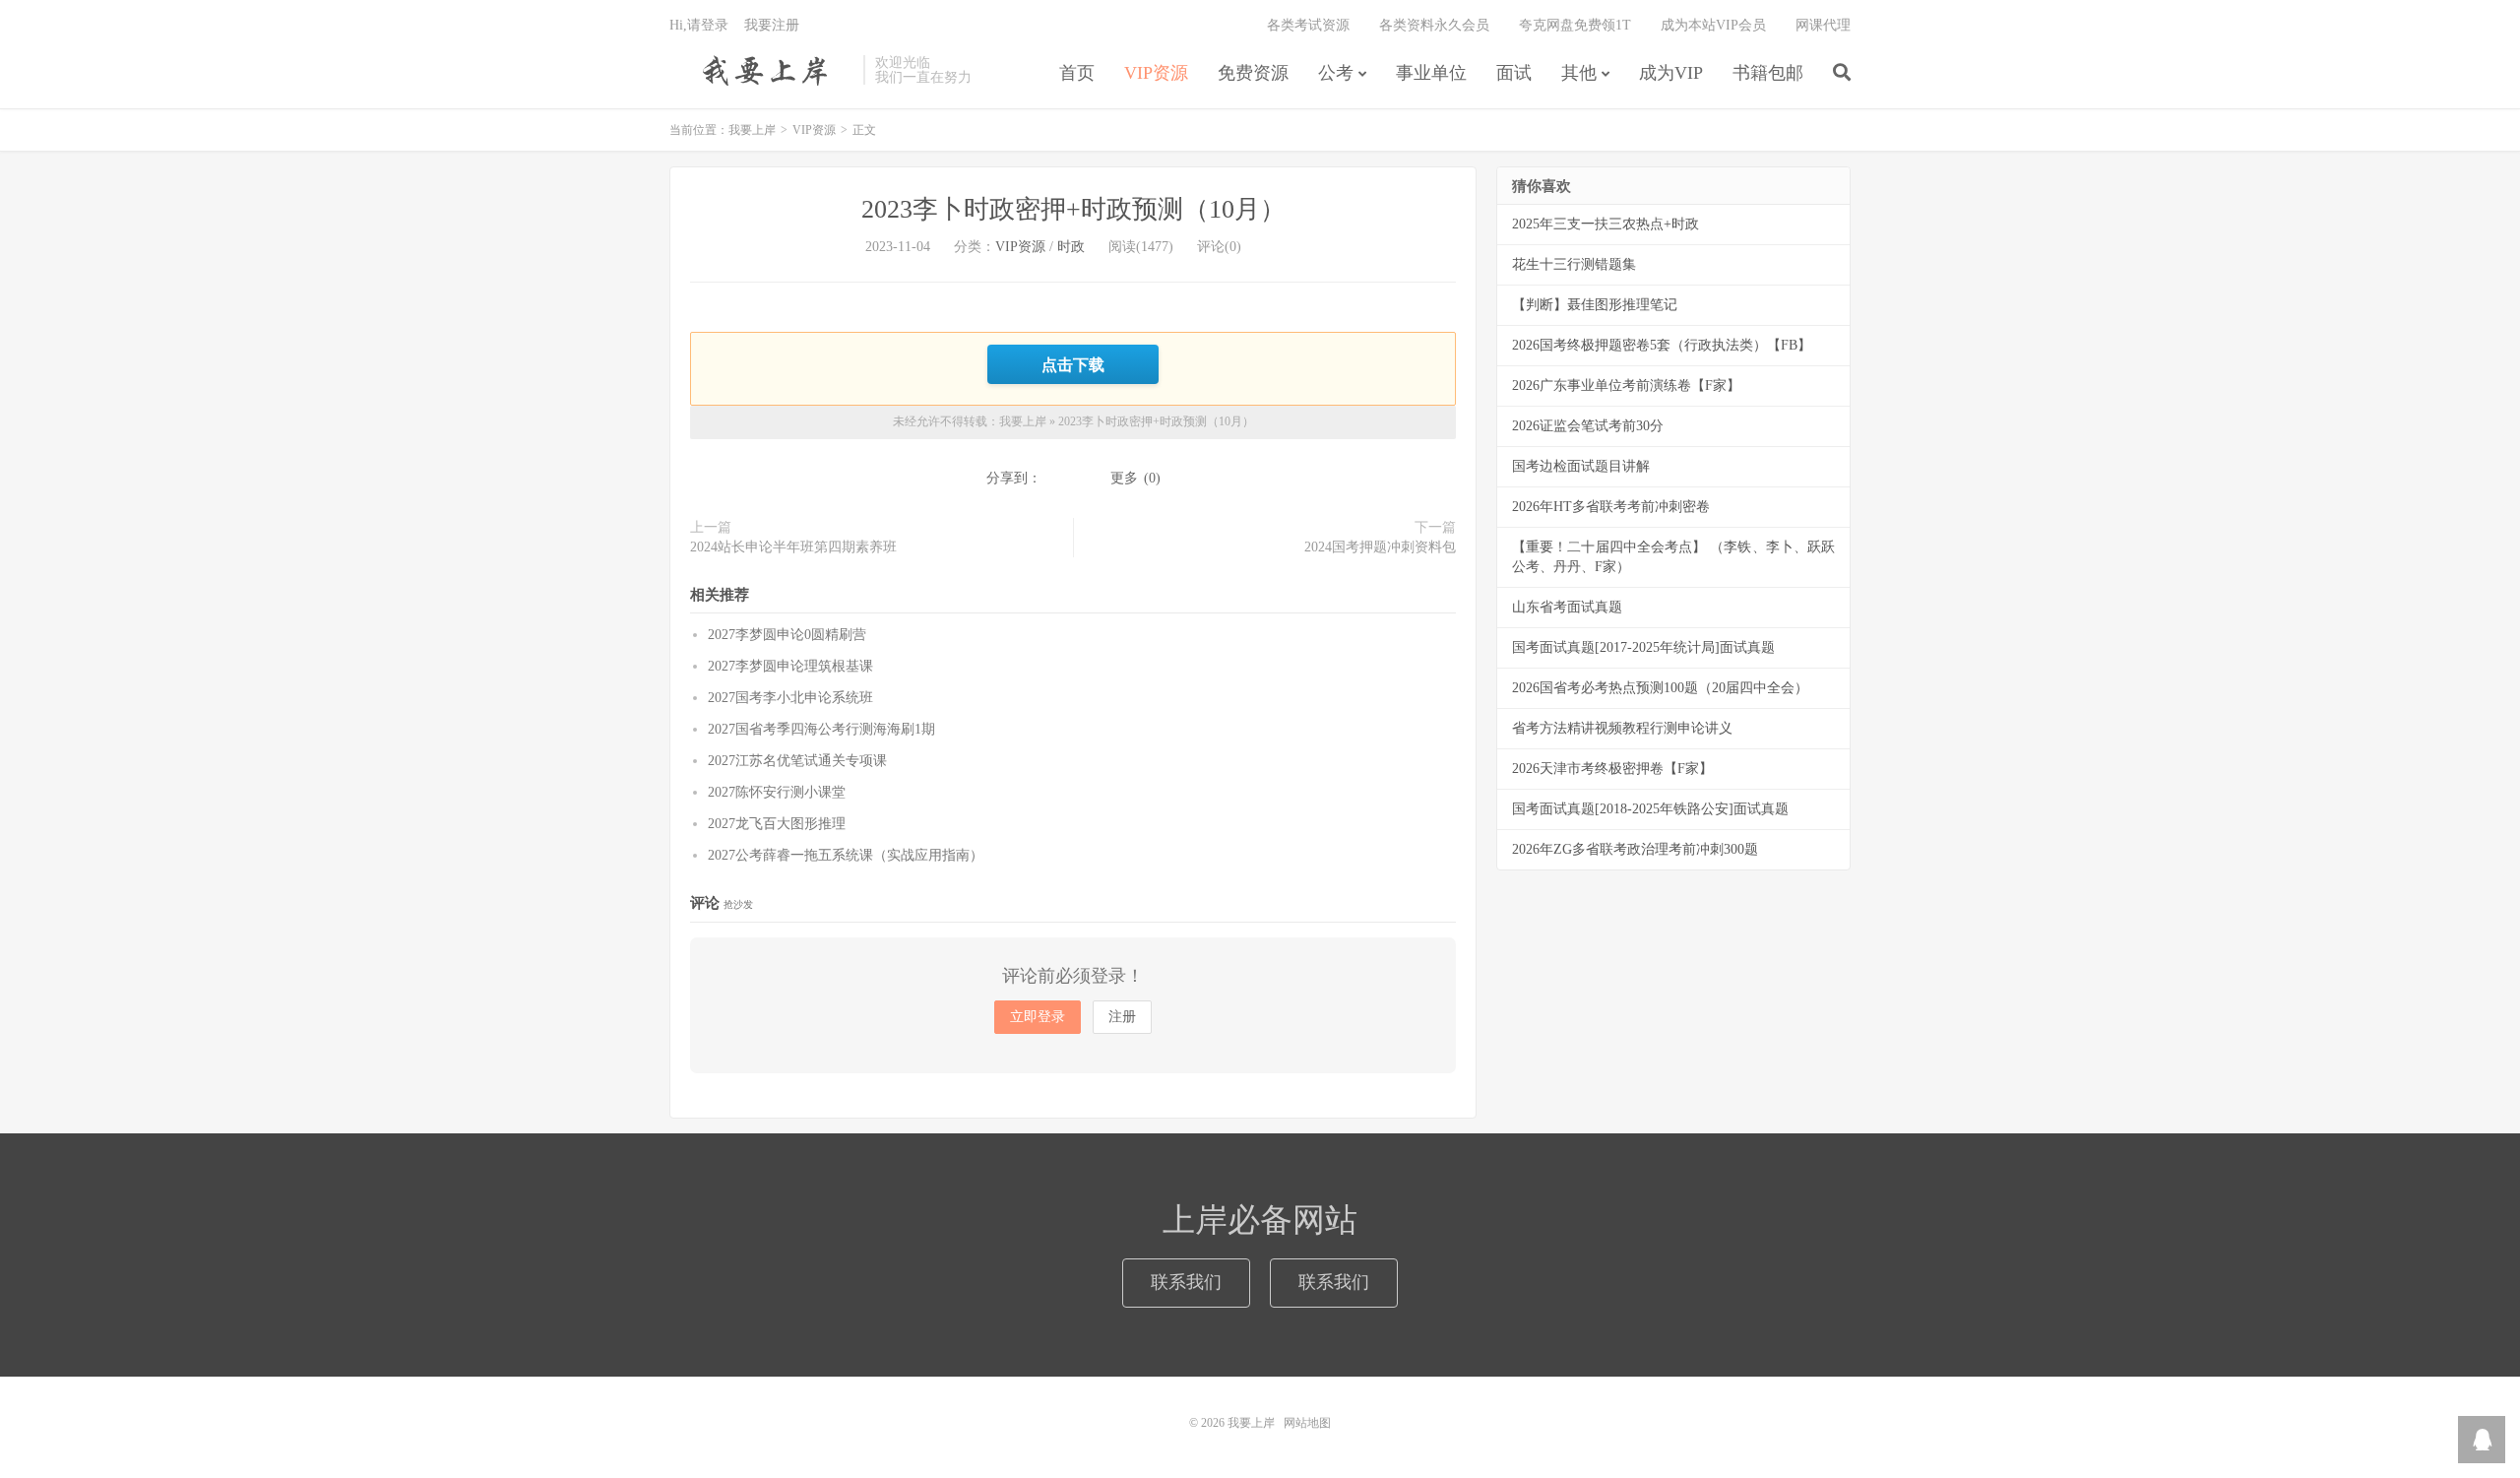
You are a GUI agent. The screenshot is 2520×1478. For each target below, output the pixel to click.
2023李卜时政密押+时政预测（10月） (1073, 209)
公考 (1336, 73)
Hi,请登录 (699, 25)
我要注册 (772, 25)
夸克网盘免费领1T (1575, 25)
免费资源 (1253, 73)
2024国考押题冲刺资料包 (1380, 547)
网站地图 (1307, 1423)
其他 (1579, 73)
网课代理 (1823, 25)
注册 (1122, 1017)
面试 (1514, 73)
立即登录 (1038, 1017)
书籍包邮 (1768, 73)
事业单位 (1431, 73)
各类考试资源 (1308, 25)
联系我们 (1186, 1282)
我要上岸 (761, 70)
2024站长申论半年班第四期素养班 (793, 547)
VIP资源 (1156, 73)
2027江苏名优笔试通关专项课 (797, 761)
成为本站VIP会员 (1713, 25)
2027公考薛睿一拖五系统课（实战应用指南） (846, 855)
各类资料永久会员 (1434, 25)
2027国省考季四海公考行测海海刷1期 (821, 729)
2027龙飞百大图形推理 (777, 824)
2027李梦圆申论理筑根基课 (790, 666)
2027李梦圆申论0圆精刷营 (787, 635)
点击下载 (1073, 364)
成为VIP (1671, 73)
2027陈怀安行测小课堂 (777, 792)
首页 (1077, 73)
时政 (1071, 247)
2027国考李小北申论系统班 (790, 698)
